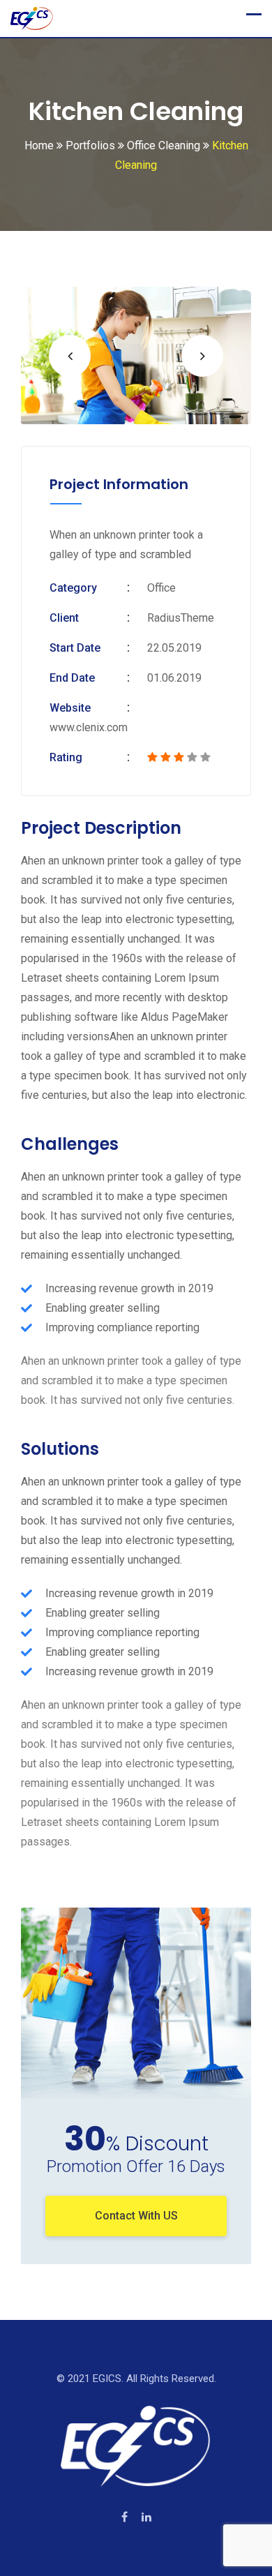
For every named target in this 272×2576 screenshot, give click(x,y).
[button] (70, 356)
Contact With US (136, 2216)
